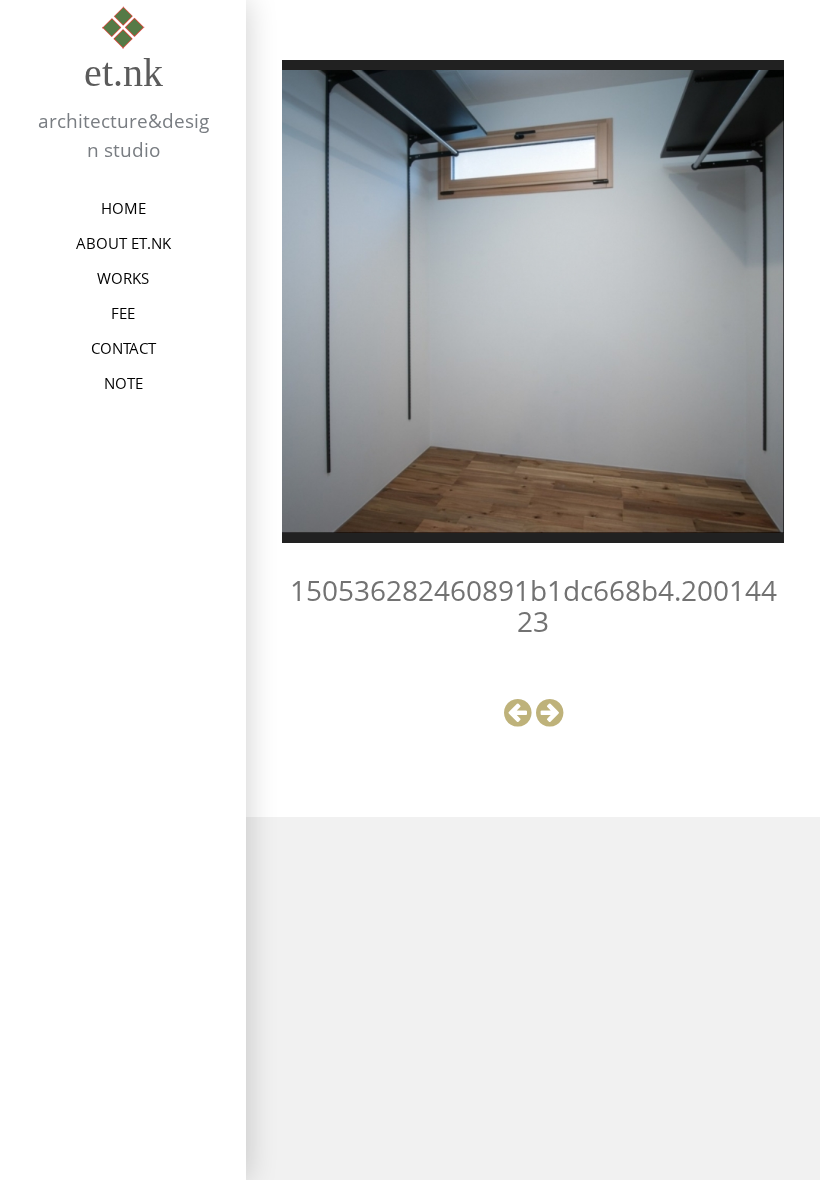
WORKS (123, 278)
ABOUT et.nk (123, 243)
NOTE (123, 383)
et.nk (123, 72)
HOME (123, 208)
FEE (123, 313)
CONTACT (123, 348)
